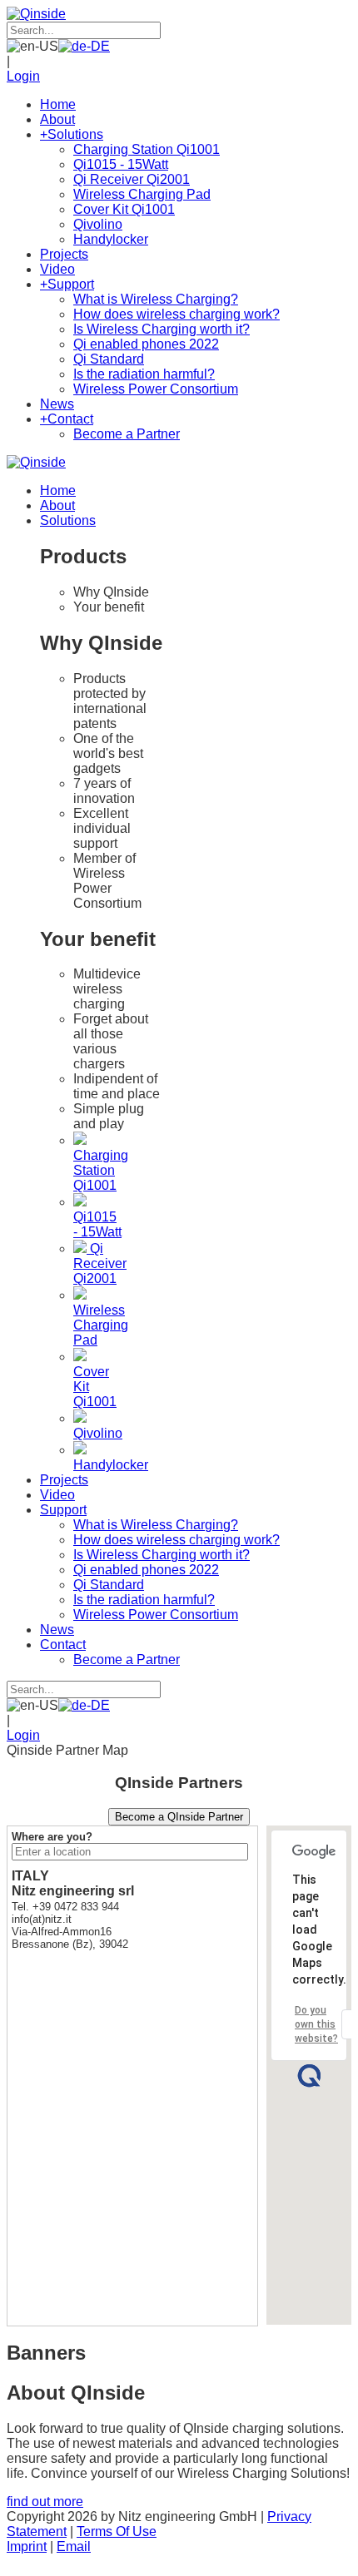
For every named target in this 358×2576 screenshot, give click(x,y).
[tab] (115, 592)
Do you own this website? (316, 2024)
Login (23, 76)
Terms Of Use (117, 2531)
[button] (309, 2076)
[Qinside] (36, 14)
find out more (45, 2502)
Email (74, 2546)
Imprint (27, 2546)
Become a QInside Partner (179, 1817)
